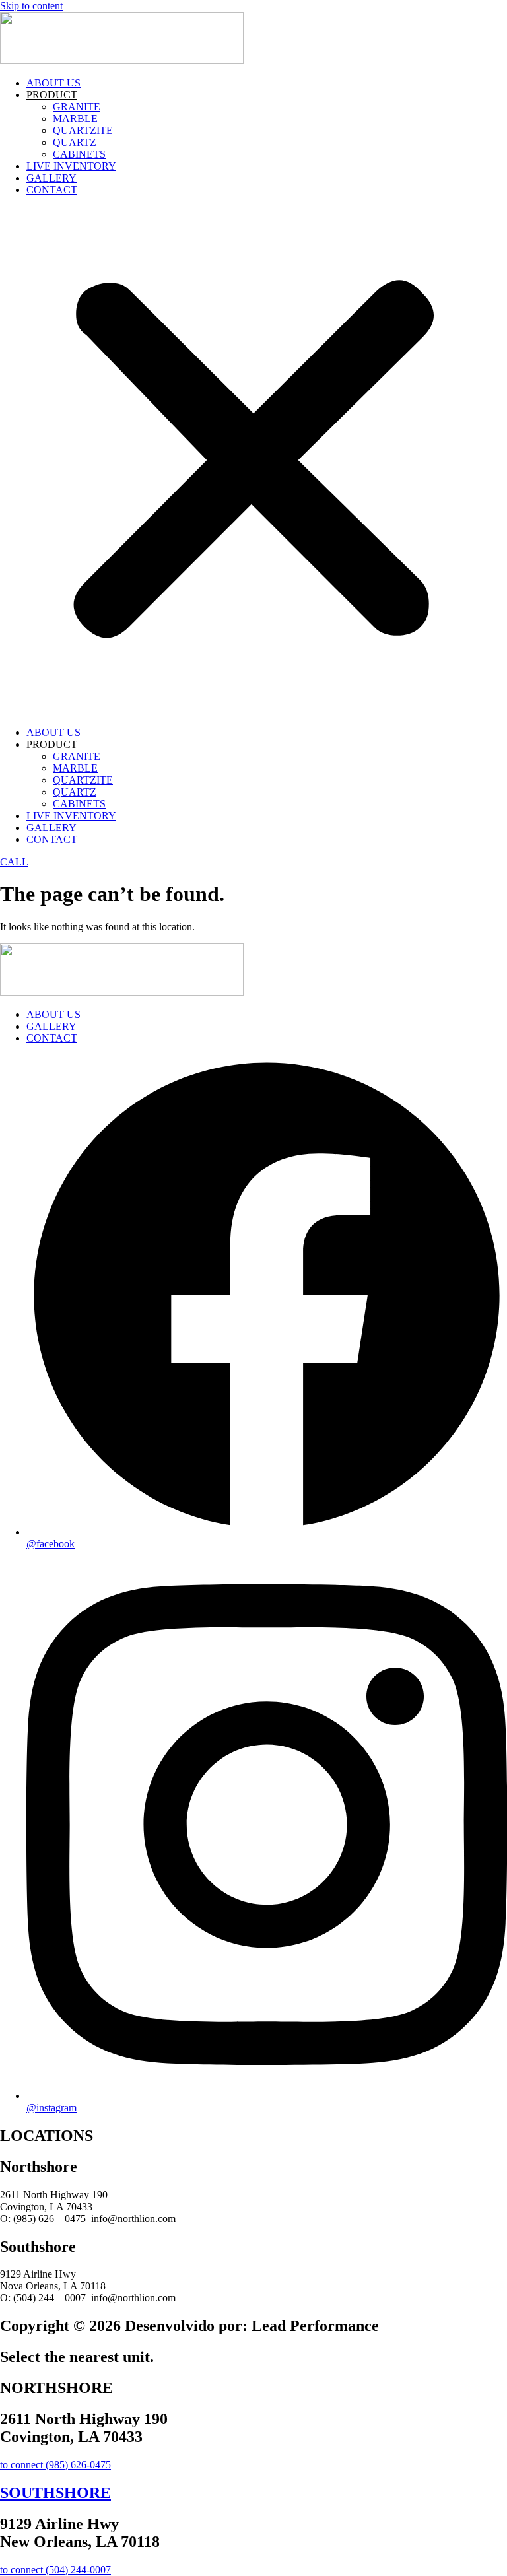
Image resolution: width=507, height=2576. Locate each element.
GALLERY (51, 178)
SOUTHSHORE (55, 2493)
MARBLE (75, 119)
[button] (253, 461)
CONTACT (52, 190)
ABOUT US (53, 83)
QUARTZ (75, 142)
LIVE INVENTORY (71, 166)
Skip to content (31, 6)
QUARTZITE (83, 130)
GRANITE (77, 107)
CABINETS (79, 154)
